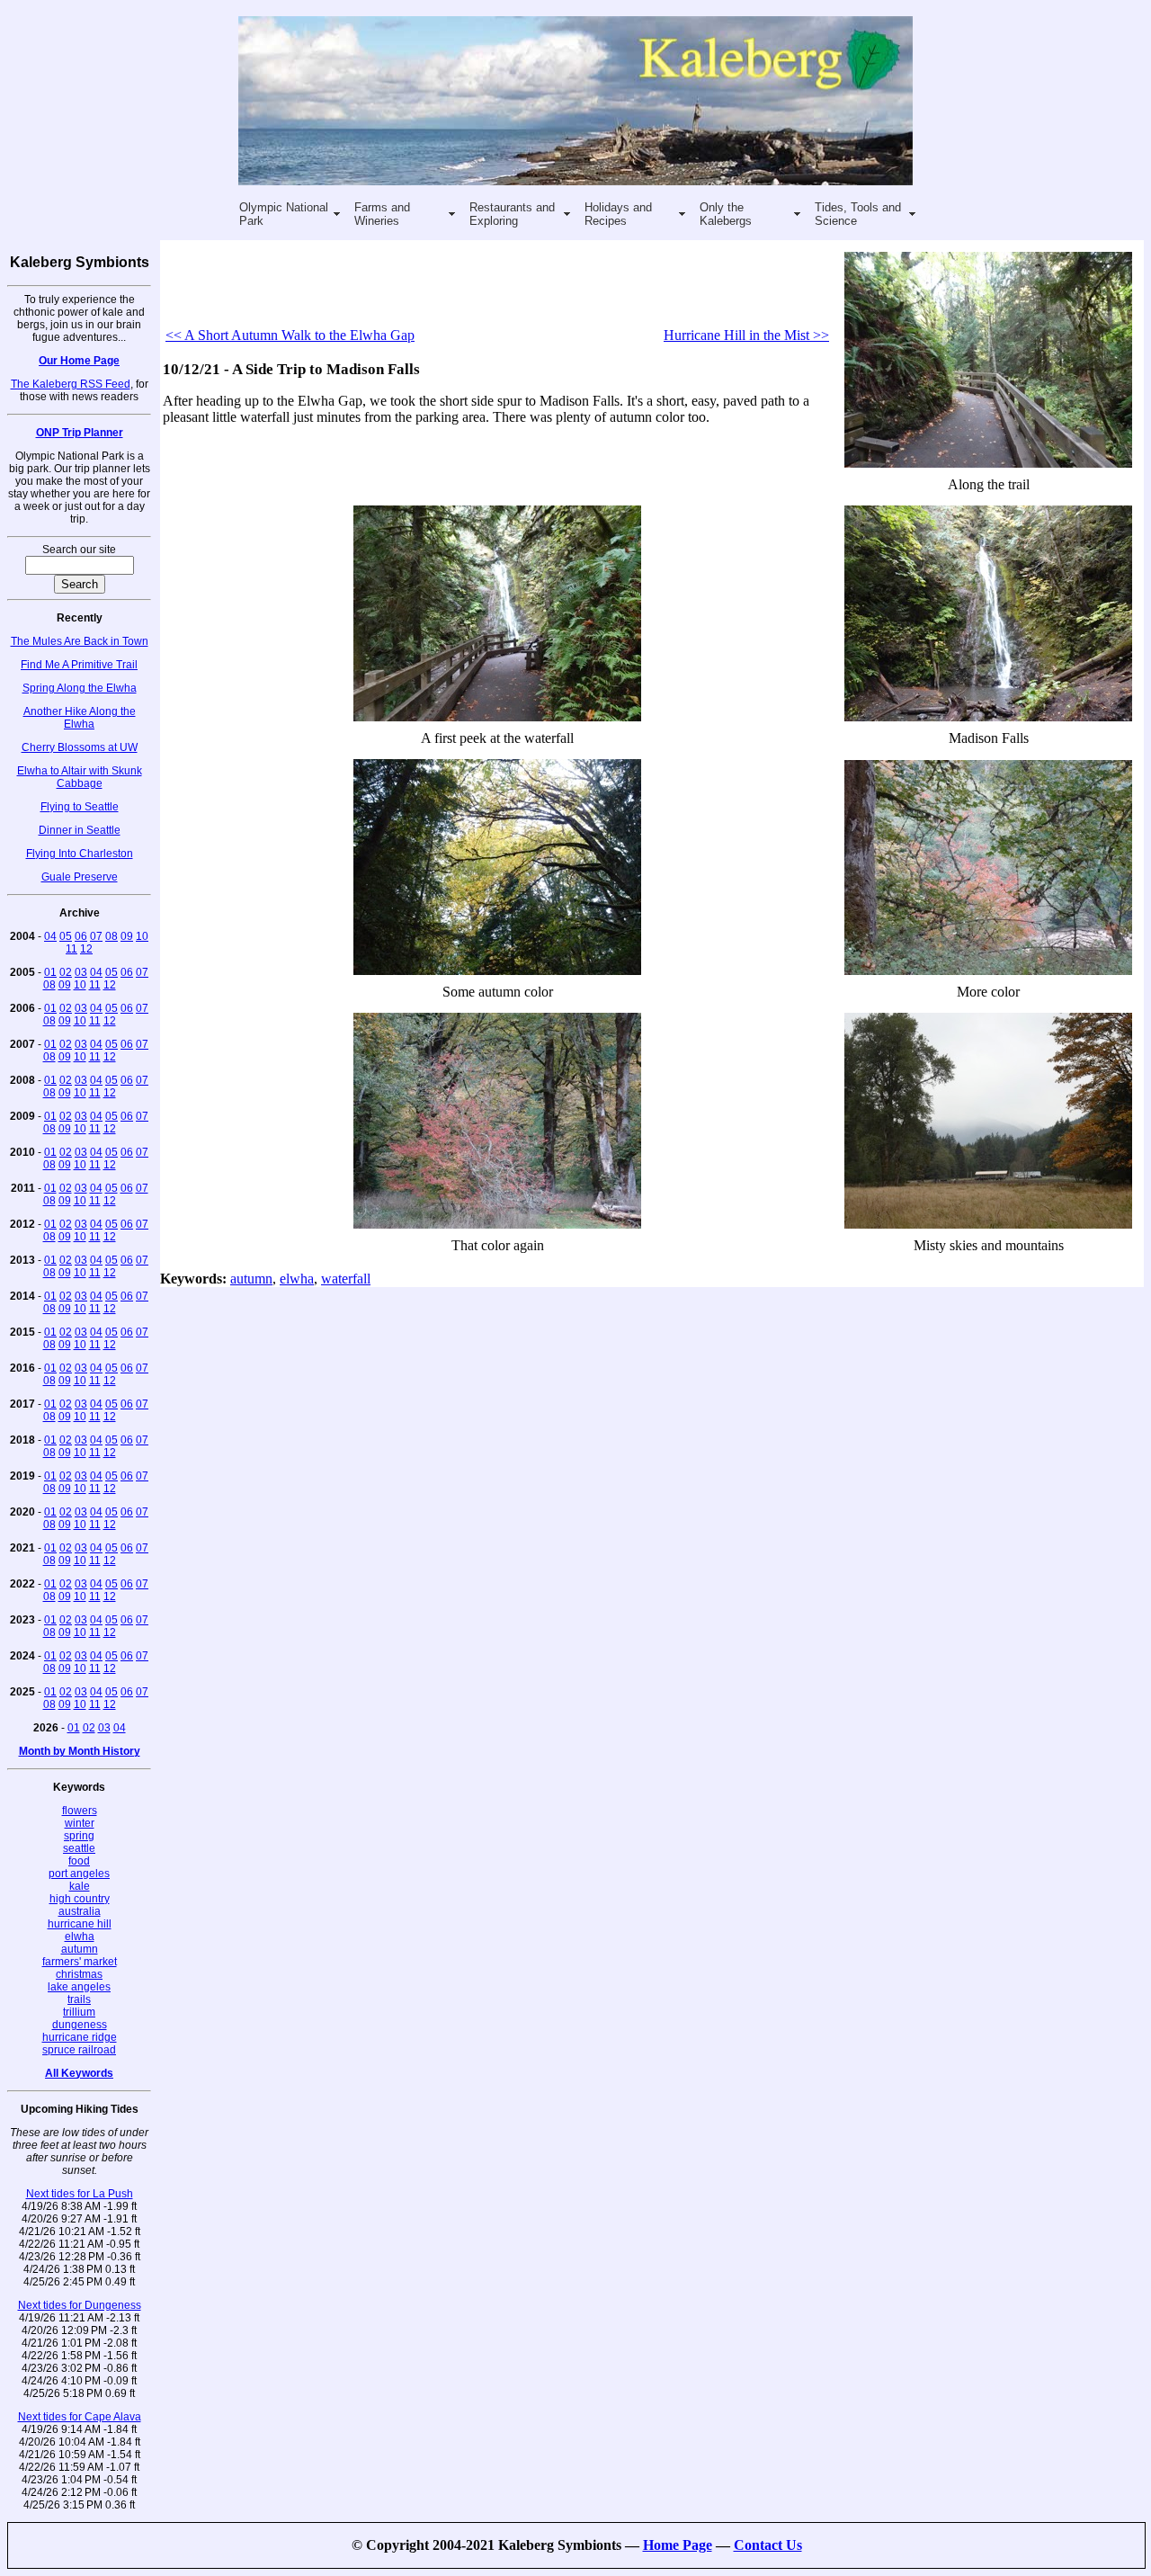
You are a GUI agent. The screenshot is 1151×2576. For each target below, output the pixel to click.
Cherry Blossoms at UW (80, 747)
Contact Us (768, 2545)
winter (80, 1823)
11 (71, 949)
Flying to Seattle (80, 807)
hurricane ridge (80, 2037)
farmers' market (80, 1962)
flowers (80, 1811)
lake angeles (79, 1987)
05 (66, 936)
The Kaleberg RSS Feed (71, 384)
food (79, 1861)
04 (50, 936)
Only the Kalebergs (726, 214)
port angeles (79, 1874)
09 (127, 936)
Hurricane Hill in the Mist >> (746, 335)
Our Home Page (79, 361)
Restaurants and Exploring (512, 214)
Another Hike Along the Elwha (80, 718)
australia (80, 1911)
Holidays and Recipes (618, 214)
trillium (79, 2012)
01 (50, 972)
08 (112, 936)
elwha (80, 1936)
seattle (79, 1848)
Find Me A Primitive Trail (79, 665)
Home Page (678, 2545)
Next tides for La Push (80, 2194)
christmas (79, 1974)
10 (142, 936)
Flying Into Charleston (80, 854)
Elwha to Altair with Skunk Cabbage (80, 777)
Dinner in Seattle (80, 830)
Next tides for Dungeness (80, 2305)
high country (80, 1899)
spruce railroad (79, 2050)
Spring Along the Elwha (80, 688)
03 (81, 972)
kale (80, 1886)
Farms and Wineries (382, 214)
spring (79, 1836)
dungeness (80, 2025)
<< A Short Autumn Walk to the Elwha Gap (290, 335)
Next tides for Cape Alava (80, 2417)
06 (81, 936)
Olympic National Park (284, 214)
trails (79, 1999)
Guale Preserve (80, 877)
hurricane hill (80, 1924)
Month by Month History (80, 1751)
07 (96, 936)
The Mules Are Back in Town (80, 641)
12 (86, 949)
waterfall (346, 1279)
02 (66, 972)
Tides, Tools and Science (858, 214)
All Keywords (79, 2073)
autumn (80, 1949)
